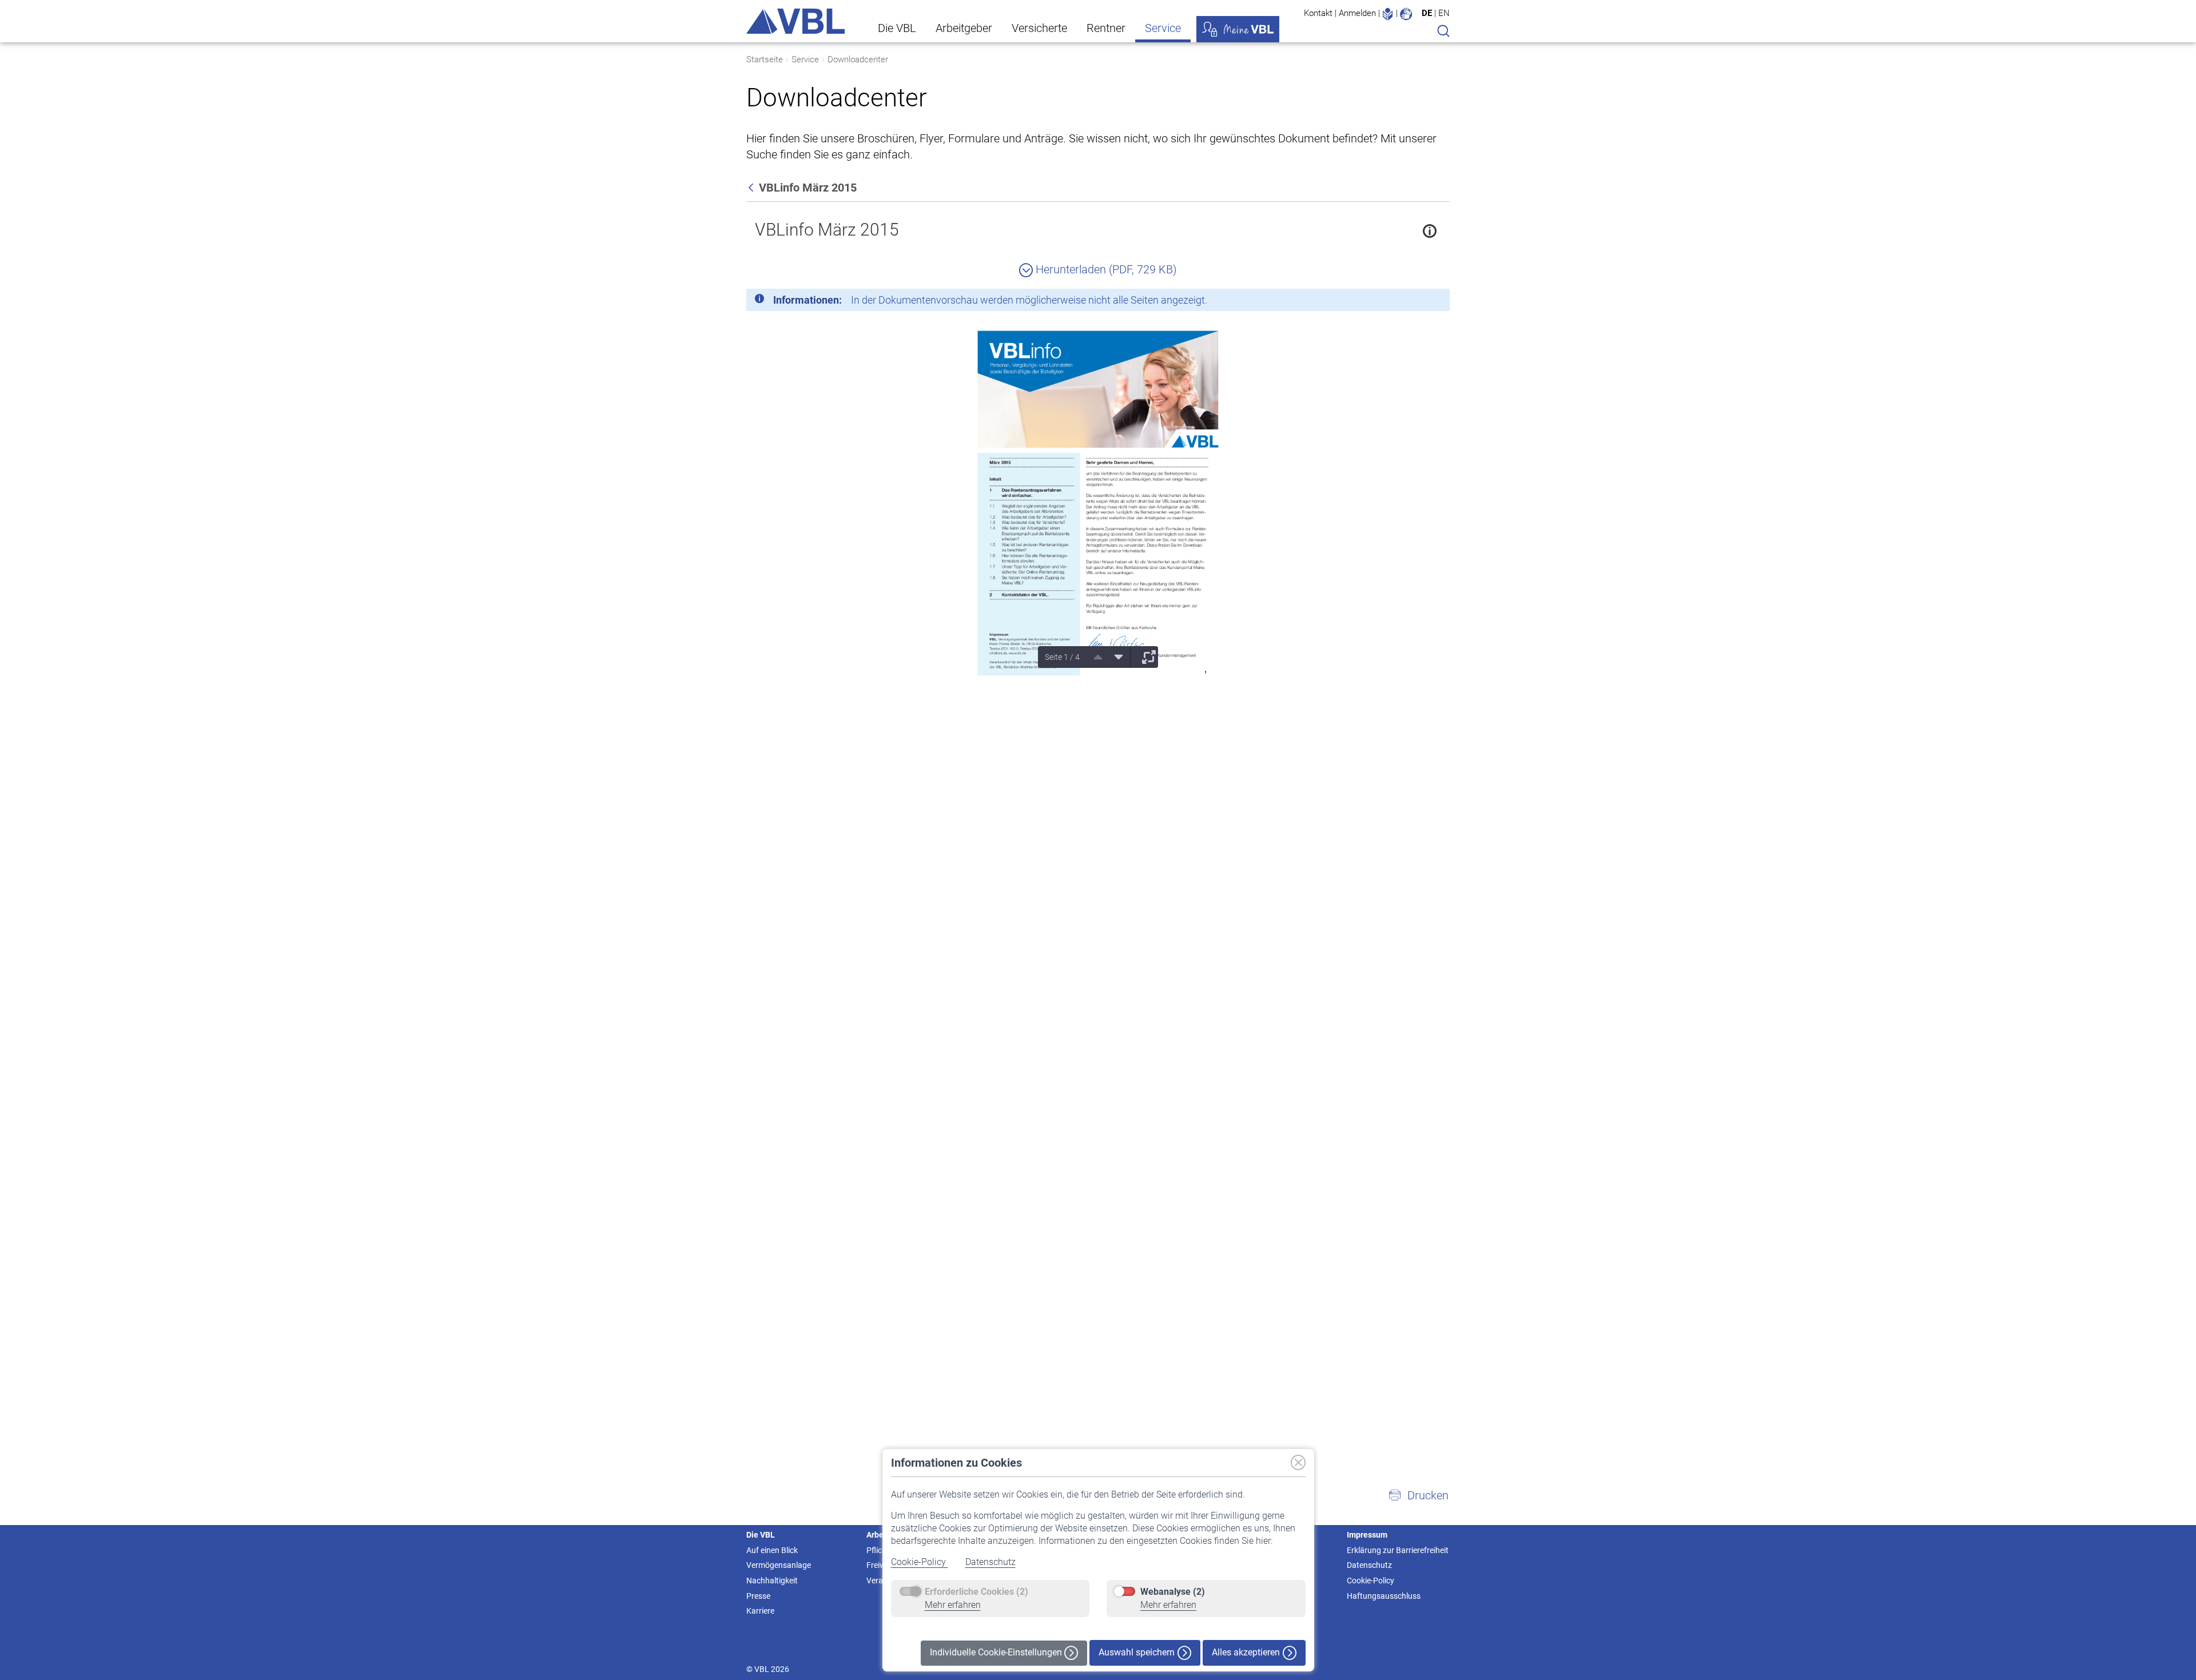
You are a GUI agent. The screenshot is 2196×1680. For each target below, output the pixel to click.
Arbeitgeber (964, 28)
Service (1163, 28)
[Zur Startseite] (795, 21)
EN (1444, 13)
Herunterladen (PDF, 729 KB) (1105, 269)
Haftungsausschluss (1384, 1596)
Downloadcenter (858, 59)
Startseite (765, 59)
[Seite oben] (1094, 657)
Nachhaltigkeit (772, 1581)
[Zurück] (752, 188)
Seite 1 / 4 (1062, 657)
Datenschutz (990, 1562)
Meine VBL (1238, 29)
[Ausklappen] (1145, 657)
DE (1427, 13)
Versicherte (1039, 28)
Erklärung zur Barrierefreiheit (1398, 1550)
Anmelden (1357, 13)
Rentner (1106, 28)
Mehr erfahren (953, 1605)
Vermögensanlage (779, 1565)
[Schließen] (1410, 302)
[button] (1418, 1495)
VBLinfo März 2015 (827, 230)
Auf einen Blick (772, 1550)
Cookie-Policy (920, 1562)
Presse (758, 1596)
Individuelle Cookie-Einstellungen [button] (997, 1652)
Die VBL (897, 28)
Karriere (760, 1611)
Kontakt (1318, 13)
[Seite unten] (1115, 657)
